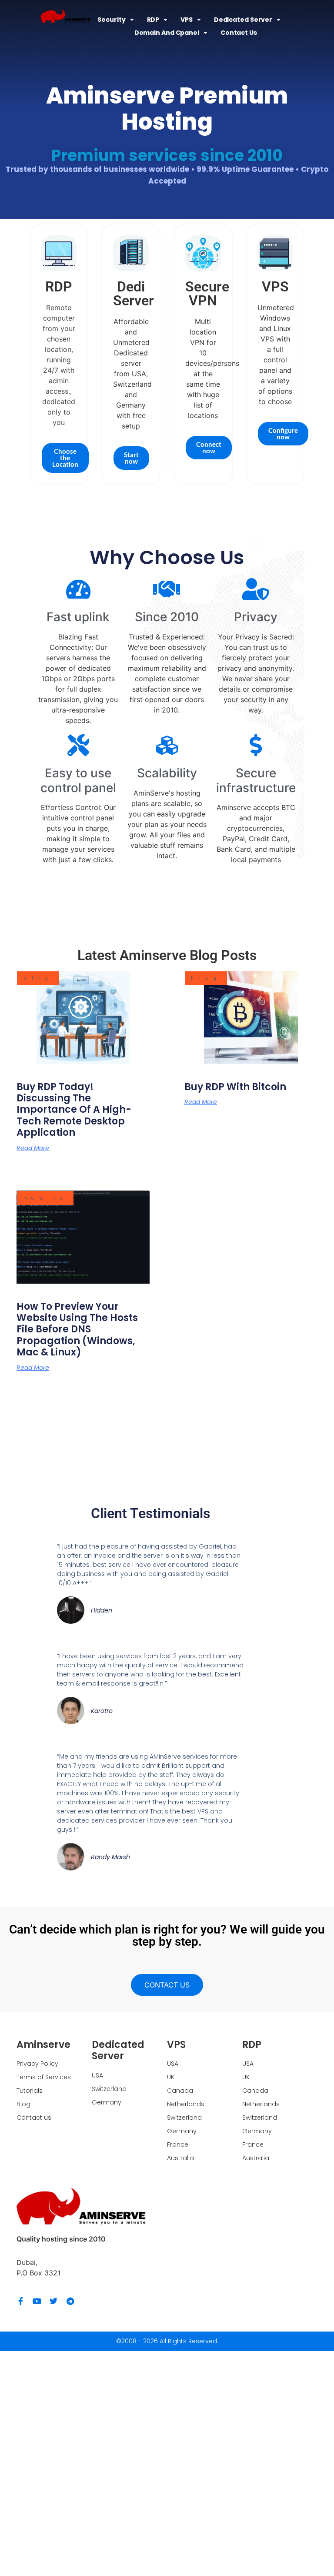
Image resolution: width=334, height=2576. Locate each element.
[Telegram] (70, 2301)
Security (111, 20)
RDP (153, 20)
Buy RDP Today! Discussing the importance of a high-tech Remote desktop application (74, 1110)
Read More (33, 1148)
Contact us (239, 33)
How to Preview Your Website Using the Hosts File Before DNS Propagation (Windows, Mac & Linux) (77, 1330)
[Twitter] (53, 2301)
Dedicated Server (243, 20)
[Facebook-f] (20, 2301)
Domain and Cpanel (167, 33)
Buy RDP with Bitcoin (235, 1087)
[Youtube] (37, 2301)
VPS (187, 20)
